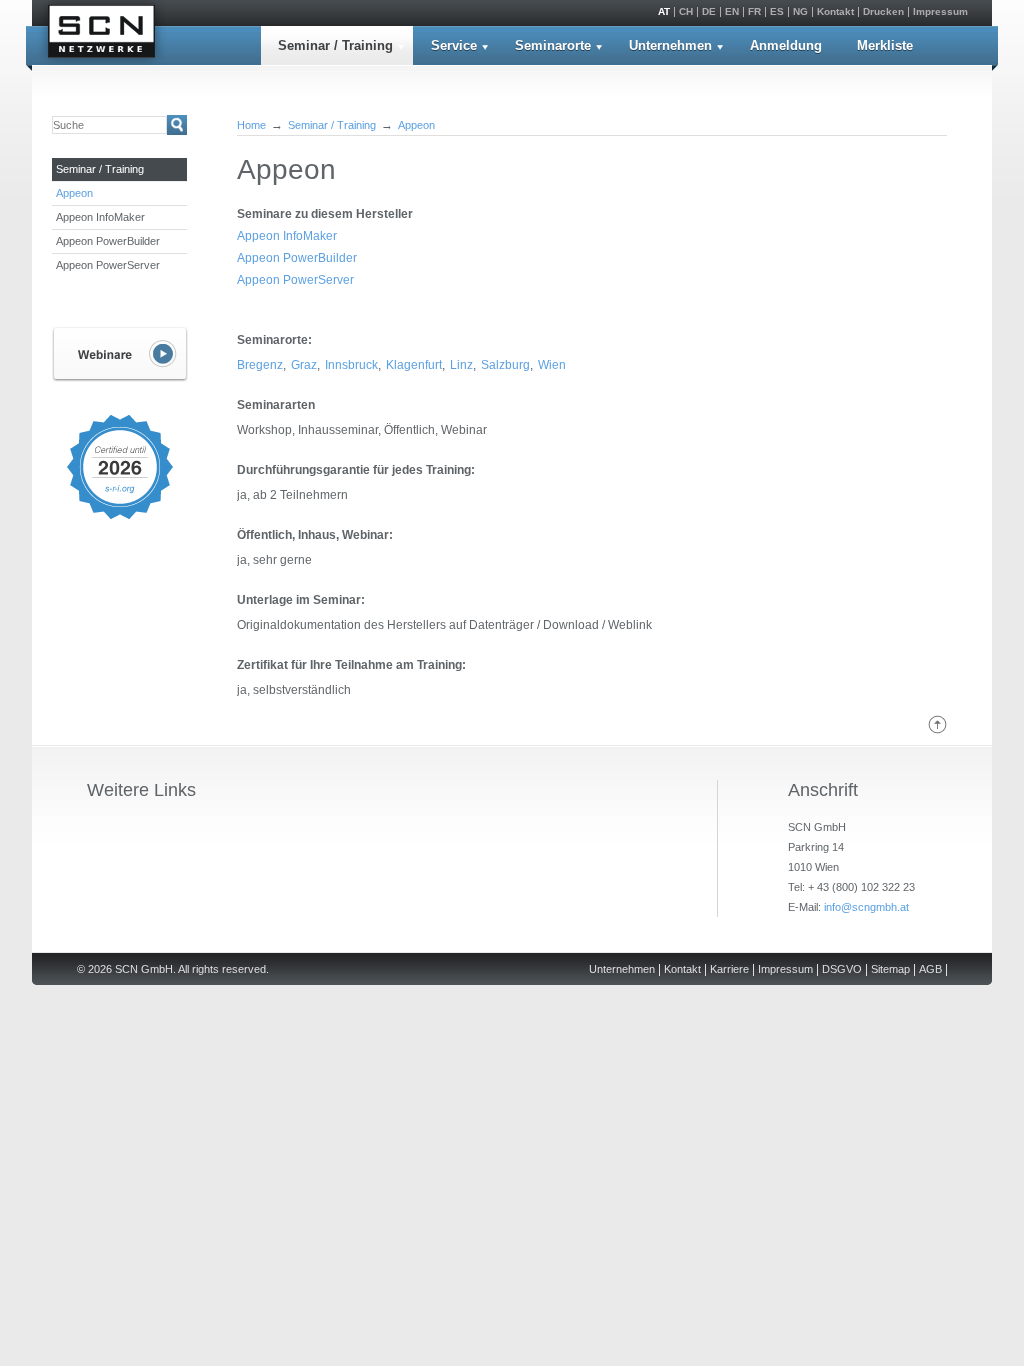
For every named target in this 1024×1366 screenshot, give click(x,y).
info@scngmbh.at (866, 907)
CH (686, 12)
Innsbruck (351, 365)
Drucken (883, 12)
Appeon (74, 193)
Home (251, 125)
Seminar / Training (335, 45)
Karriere (729, 969)
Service (454, 45)
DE (709, 12)
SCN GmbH (101, 34)
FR (754, 12)
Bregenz (260, 365)
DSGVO (842, 969)
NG (800, 12)
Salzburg (505, 365)
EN (732, 12)
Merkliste (885, 45)
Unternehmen (670, 45)
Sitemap (890, 969)
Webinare (120, 354)
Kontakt (835, 12)
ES (777, 12)
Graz (304, 365)
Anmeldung (786, 45)
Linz (461, 365)
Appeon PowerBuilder (108, 241)
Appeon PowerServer (108, 265)
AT (664, 12)
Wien (552, 365)
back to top (937, 724)
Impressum (940, 12)
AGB (930, 969)
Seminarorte (553, 45)
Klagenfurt (414, 365)
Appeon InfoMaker (100, 217)
